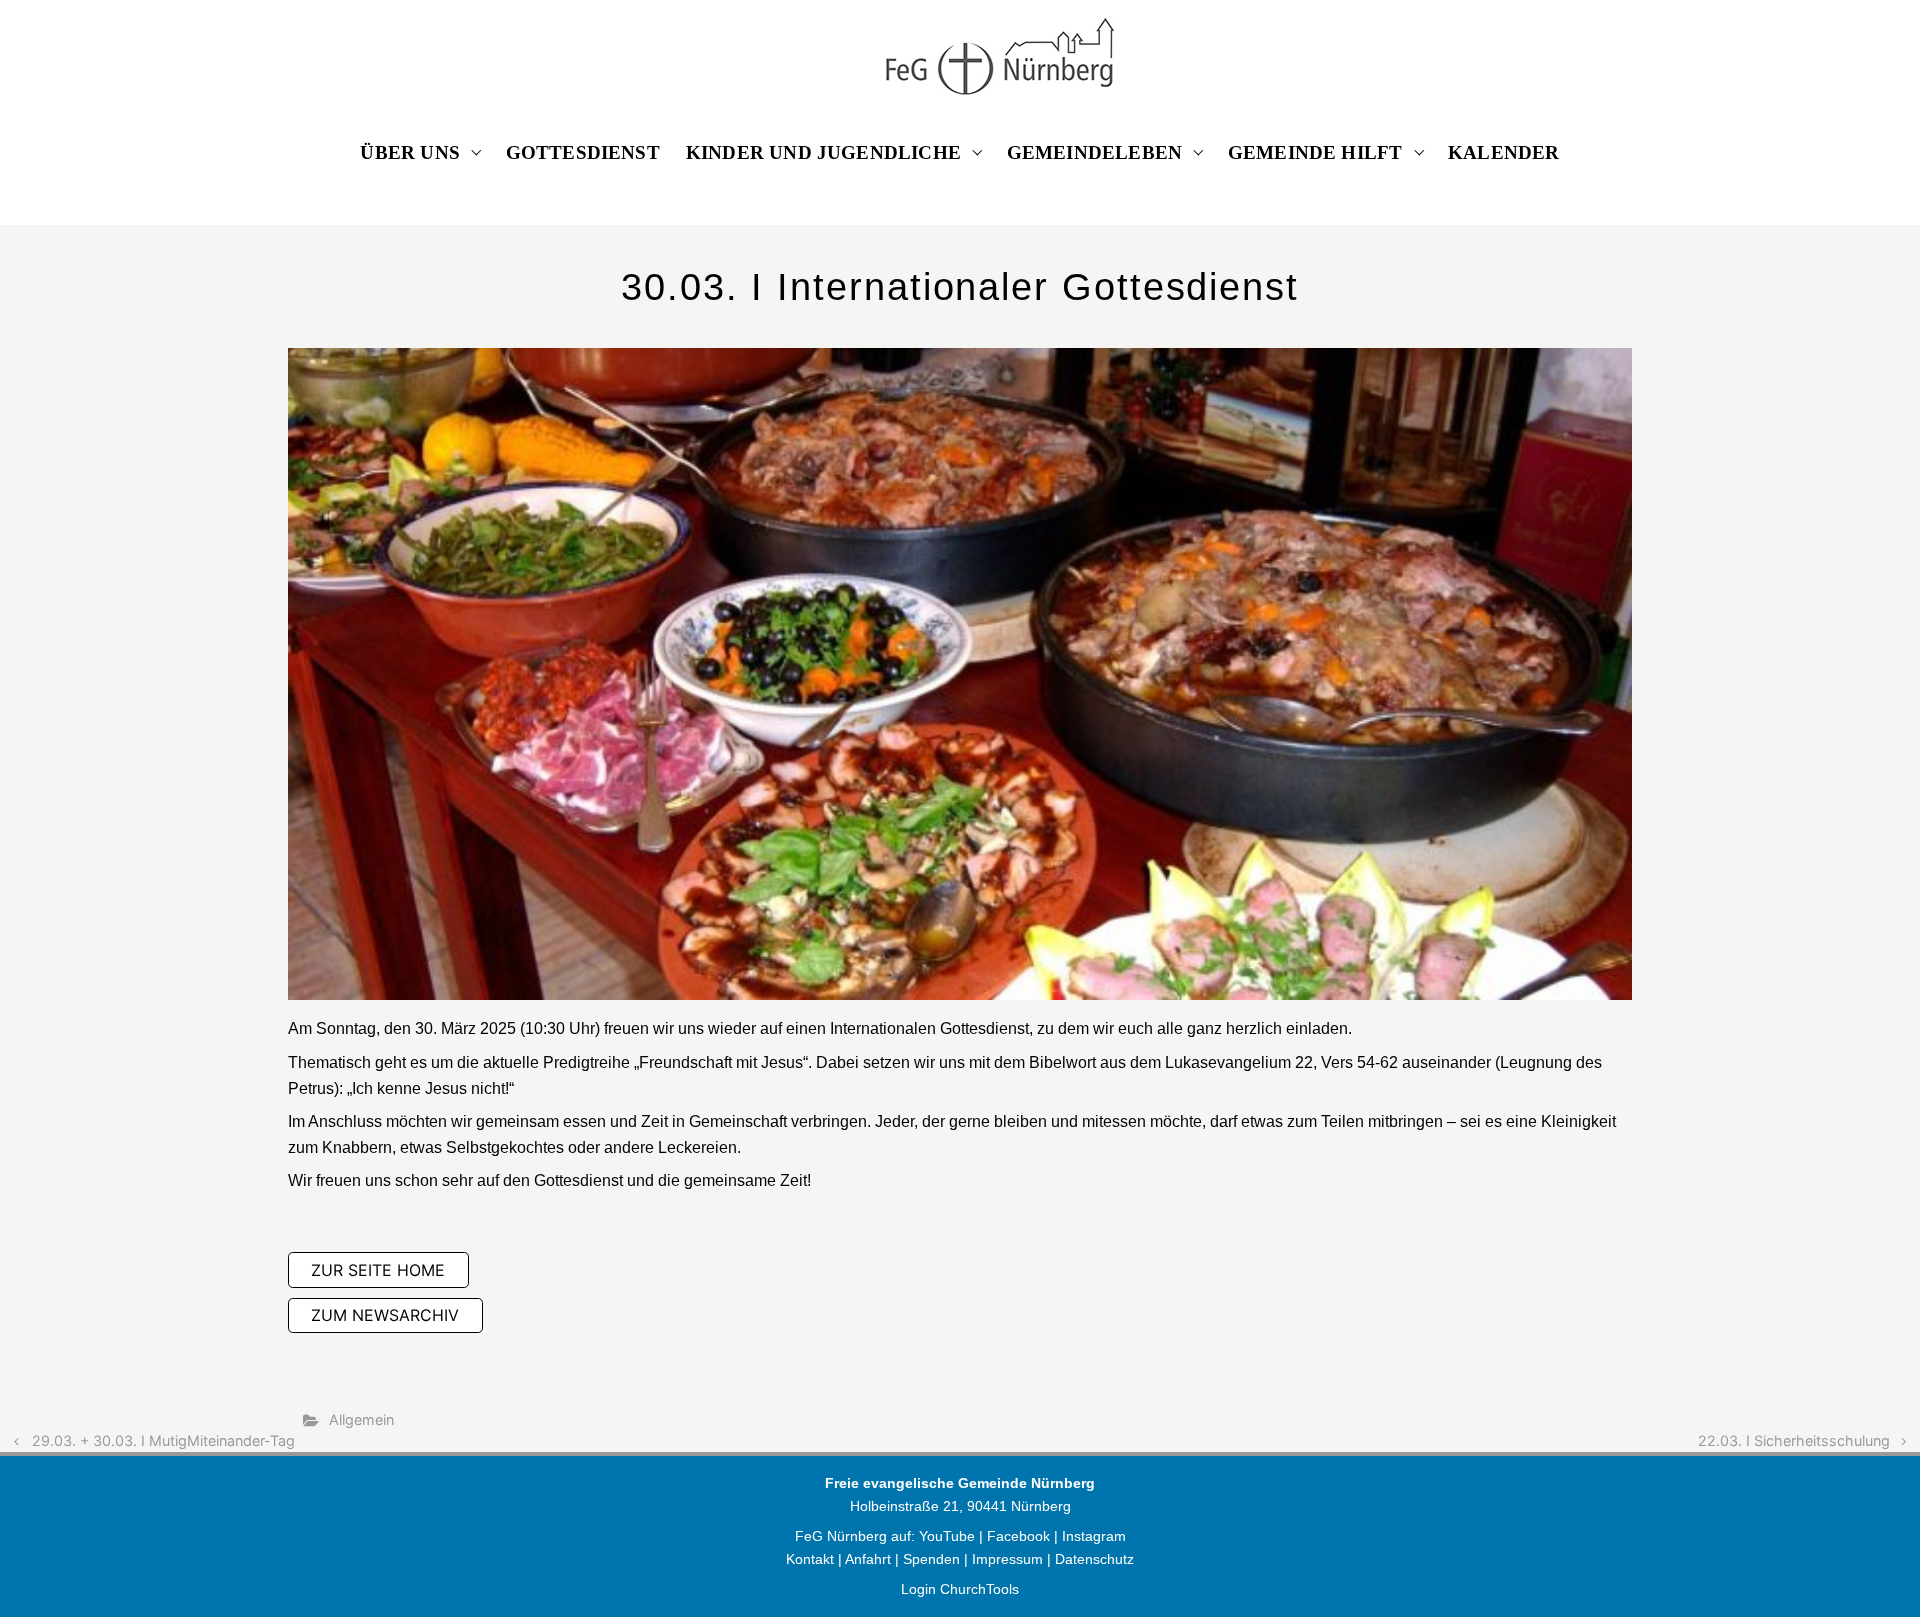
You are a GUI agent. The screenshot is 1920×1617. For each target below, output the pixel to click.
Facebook (1020, 1536)
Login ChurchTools (960, 1589)
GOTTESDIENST (583, 152)
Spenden (931, 1559)
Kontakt (810, 1559)
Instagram (1094, 1536)
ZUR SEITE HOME (378, 1270)
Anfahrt (868, 1559)
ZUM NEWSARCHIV (385, 1315)
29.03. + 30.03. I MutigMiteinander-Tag (163, 1440)
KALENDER (1504, 152)
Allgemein (361, 1419)
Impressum (1007, 1559)
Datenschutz (1094, 1559)
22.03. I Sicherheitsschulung (1794, 1440)
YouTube (947, 1536)
